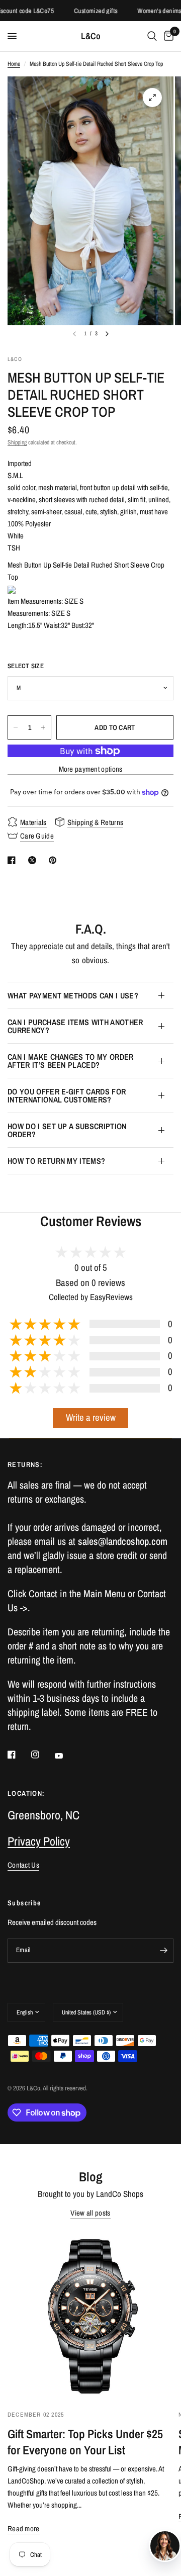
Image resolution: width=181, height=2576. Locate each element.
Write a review (91, 1417)
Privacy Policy (39, 1841)
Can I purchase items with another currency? (75, 1026)
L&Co (91, 36)
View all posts (90, 2213)
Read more (24, 2528)
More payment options (91, 769)
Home (14, 64)
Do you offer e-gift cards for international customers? (67, 1095)
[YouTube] (66, 1756)
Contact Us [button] (23, 1865)
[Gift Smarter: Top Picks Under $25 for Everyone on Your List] (90, 2315)
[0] (167, 36)
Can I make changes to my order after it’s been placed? (71, 1061)
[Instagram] (42, 1755)
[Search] (152, 36)
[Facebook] (19, 1755)
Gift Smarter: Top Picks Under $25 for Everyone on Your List (85, 2442)
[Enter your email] (163, 1951)
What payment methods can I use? (73, 995)
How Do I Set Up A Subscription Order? (67, 1130)
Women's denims (150, 11)
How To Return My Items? (56, 1161)
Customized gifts (86, 11)
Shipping (17, 442)
